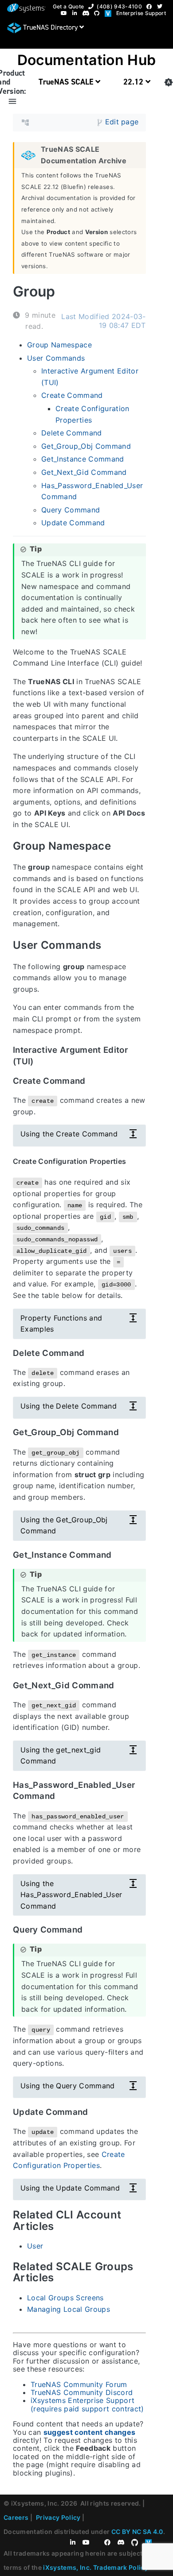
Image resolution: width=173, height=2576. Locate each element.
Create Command (72, 395)
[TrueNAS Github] (138, 2543)
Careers (16, 2517)
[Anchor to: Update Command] (97, 2112)
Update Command (73, 523)
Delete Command (72, 433)
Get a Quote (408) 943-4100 (97, 6)
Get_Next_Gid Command (84, 472)
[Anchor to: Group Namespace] (121, 846)
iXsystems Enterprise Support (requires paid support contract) (87, 2404)
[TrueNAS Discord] (88, 13)
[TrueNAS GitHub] (98, 13)
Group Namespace (59, 345)
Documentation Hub (87, 60)
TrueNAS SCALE (67, 82)
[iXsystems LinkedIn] (77, 13)
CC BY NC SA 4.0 (137, 2532)
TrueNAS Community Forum (79, 2384)
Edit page (122, 122)
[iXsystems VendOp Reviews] (110, 13)
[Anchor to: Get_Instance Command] (120, 1555)
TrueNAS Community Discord (82, 2392)
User (35, 2246)
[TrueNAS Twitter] (161, 6)
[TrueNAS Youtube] (66, 13)
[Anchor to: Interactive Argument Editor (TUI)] (140, 1055)
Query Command (71, 509)
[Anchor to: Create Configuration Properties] (134, 1161)
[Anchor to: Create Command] (94, 1081)
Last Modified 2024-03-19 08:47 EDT (103, 321)
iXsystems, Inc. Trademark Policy (96, 2567)
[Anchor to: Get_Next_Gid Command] (123, 1685)
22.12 (134, 82)
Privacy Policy (58, 2517)
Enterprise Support (141, 13)
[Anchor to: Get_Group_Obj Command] (128, 1432)
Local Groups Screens (65, 2298)
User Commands (56, 358)
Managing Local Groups (69, 2309)
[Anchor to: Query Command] (92, 1929)
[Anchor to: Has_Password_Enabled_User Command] (144, 1790)
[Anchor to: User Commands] (112, 945)
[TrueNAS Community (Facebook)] (151, 6)
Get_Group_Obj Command (86, 446)
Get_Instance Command (83, 459)
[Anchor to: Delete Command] (93, 1353)
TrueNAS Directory (50, 27)
